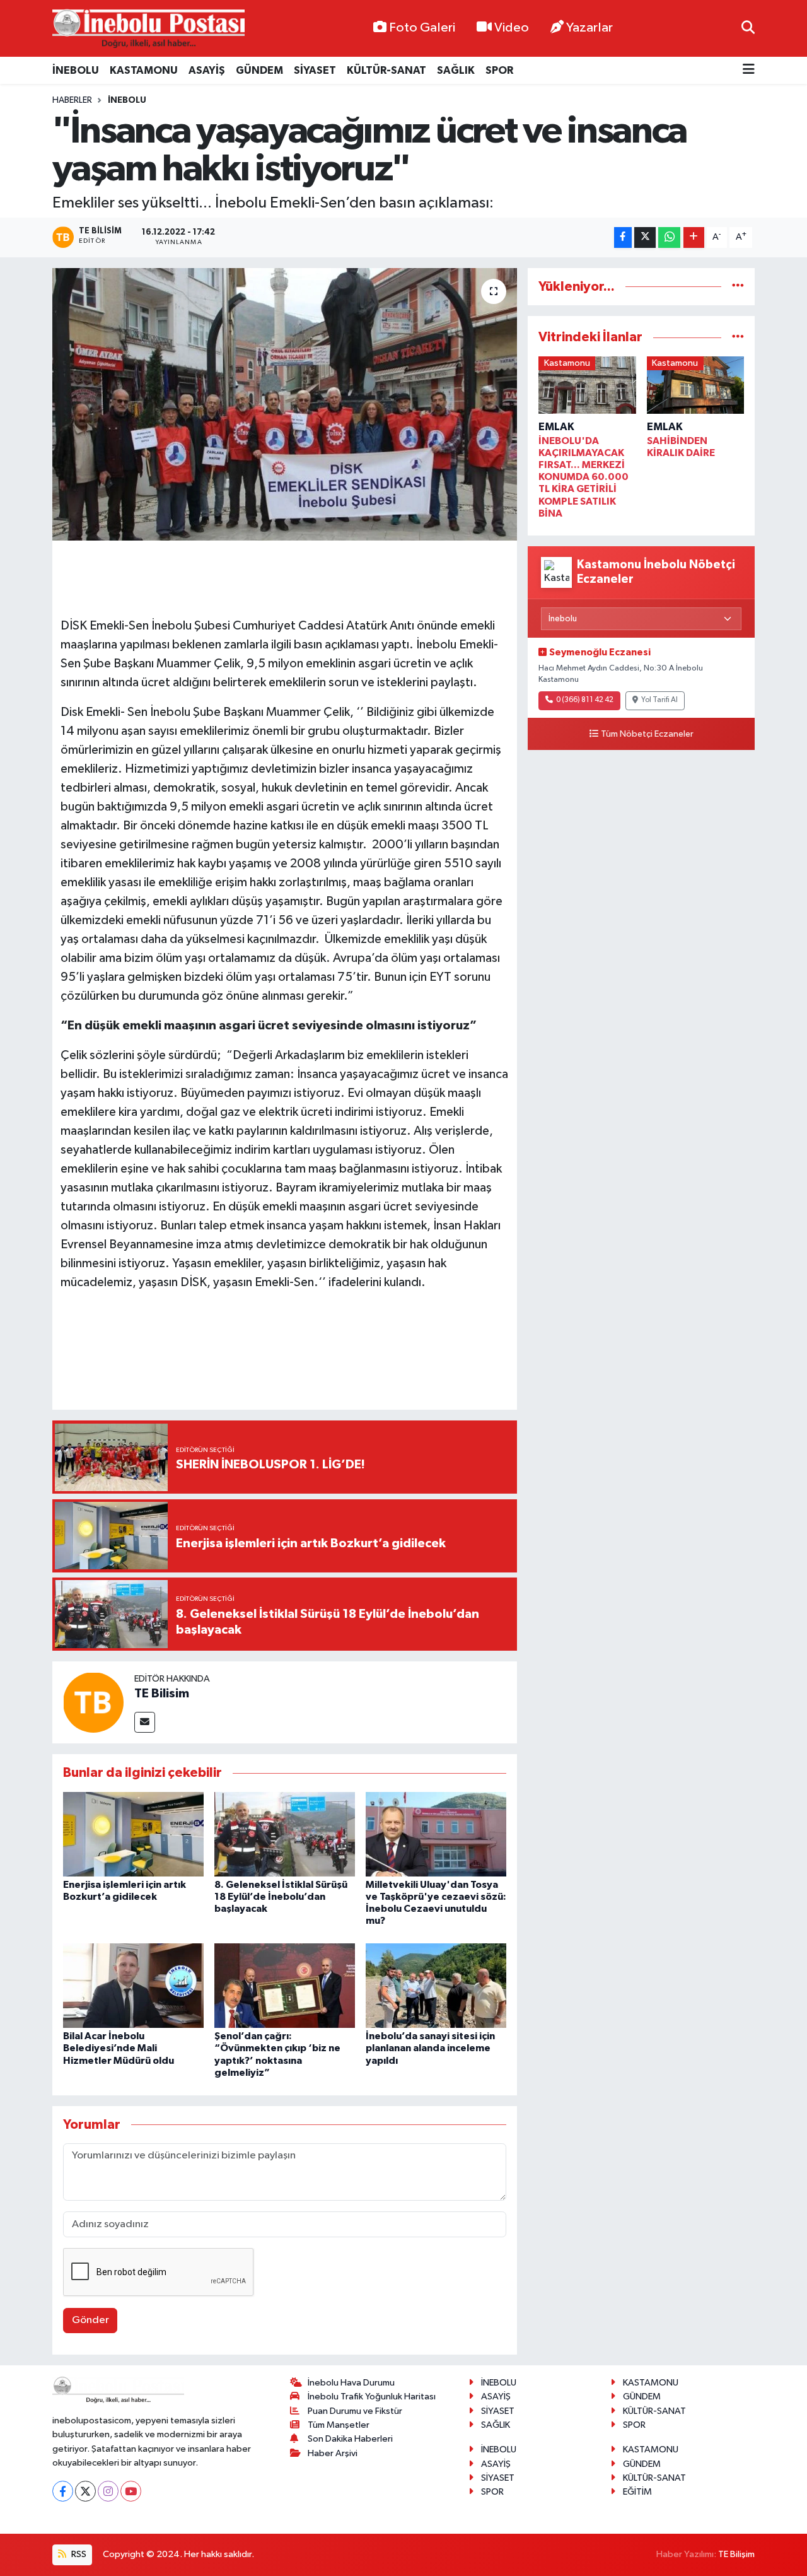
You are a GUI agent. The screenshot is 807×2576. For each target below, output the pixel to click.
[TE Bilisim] (93, 1702)
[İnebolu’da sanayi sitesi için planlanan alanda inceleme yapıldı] (436, 1985)
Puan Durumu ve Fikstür (355, 2411)
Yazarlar (589, 28)
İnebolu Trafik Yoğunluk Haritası (372, 2397)
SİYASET (315, 70)
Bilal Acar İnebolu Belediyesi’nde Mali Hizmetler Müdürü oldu (119, 2048)
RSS (78, 2554)
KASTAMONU (144, 70)
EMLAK (556, 427)
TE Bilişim (736, 2554)
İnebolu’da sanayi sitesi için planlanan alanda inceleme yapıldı (430, 2048)
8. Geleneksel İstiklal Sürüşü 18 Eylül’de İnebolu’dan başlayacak (281, 1897)
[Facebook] (63, 2491)
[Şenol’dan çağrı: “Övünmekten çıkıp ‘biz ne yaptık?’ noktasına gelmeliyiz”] (285, 1985)
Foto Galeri (422, 28)
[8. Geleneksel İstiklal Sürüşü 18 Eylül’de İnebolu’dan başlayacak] (285, 1834)
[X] (85, 2491)
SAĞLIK (456, 70)
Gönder (90, 2320)
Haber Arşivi (333, 2453)
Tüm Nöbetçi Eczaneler (647, 734)
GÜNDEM (259, 70)
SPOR (499, 70)
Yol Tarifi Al (659, 700)
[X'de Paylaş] (645, 237)
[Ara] (748, 28)
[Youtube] (131, 2491)
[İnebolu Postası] (148, 29)
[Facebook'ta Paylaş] (623, 237)
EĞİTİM (637, 2492)
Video (512, 28)
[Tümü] (738, 287)
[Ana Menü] (749, 70)
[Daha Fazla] (694, 237)
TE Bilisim (162, 1694)
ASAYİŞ (207, 70)
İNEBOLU (76, 70)
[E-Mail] (145, 1722)
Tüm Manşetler (339, 2425)
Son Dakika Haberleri (350, 2439)
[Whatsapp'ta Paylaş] (669, 237)
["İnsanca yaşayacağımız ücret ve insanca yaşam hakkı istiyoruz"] (285, 404)
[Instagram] (108, 2491)
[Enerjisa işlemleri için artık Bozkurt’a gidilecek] (133, 1834)
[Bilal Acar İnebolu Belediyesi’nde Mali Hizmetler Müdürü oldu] (133, 1985)
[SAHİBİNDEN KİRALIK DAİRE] (696, 388)
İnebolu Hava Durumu (351, 2383)
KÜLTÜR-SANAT (386, 70)
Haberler (72, 100)
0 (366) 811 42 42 (585, 700)
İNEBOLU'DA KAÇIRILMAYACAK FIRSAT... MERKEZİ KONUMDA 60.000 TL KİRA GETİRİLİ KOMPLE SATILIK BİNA (583, 477)
